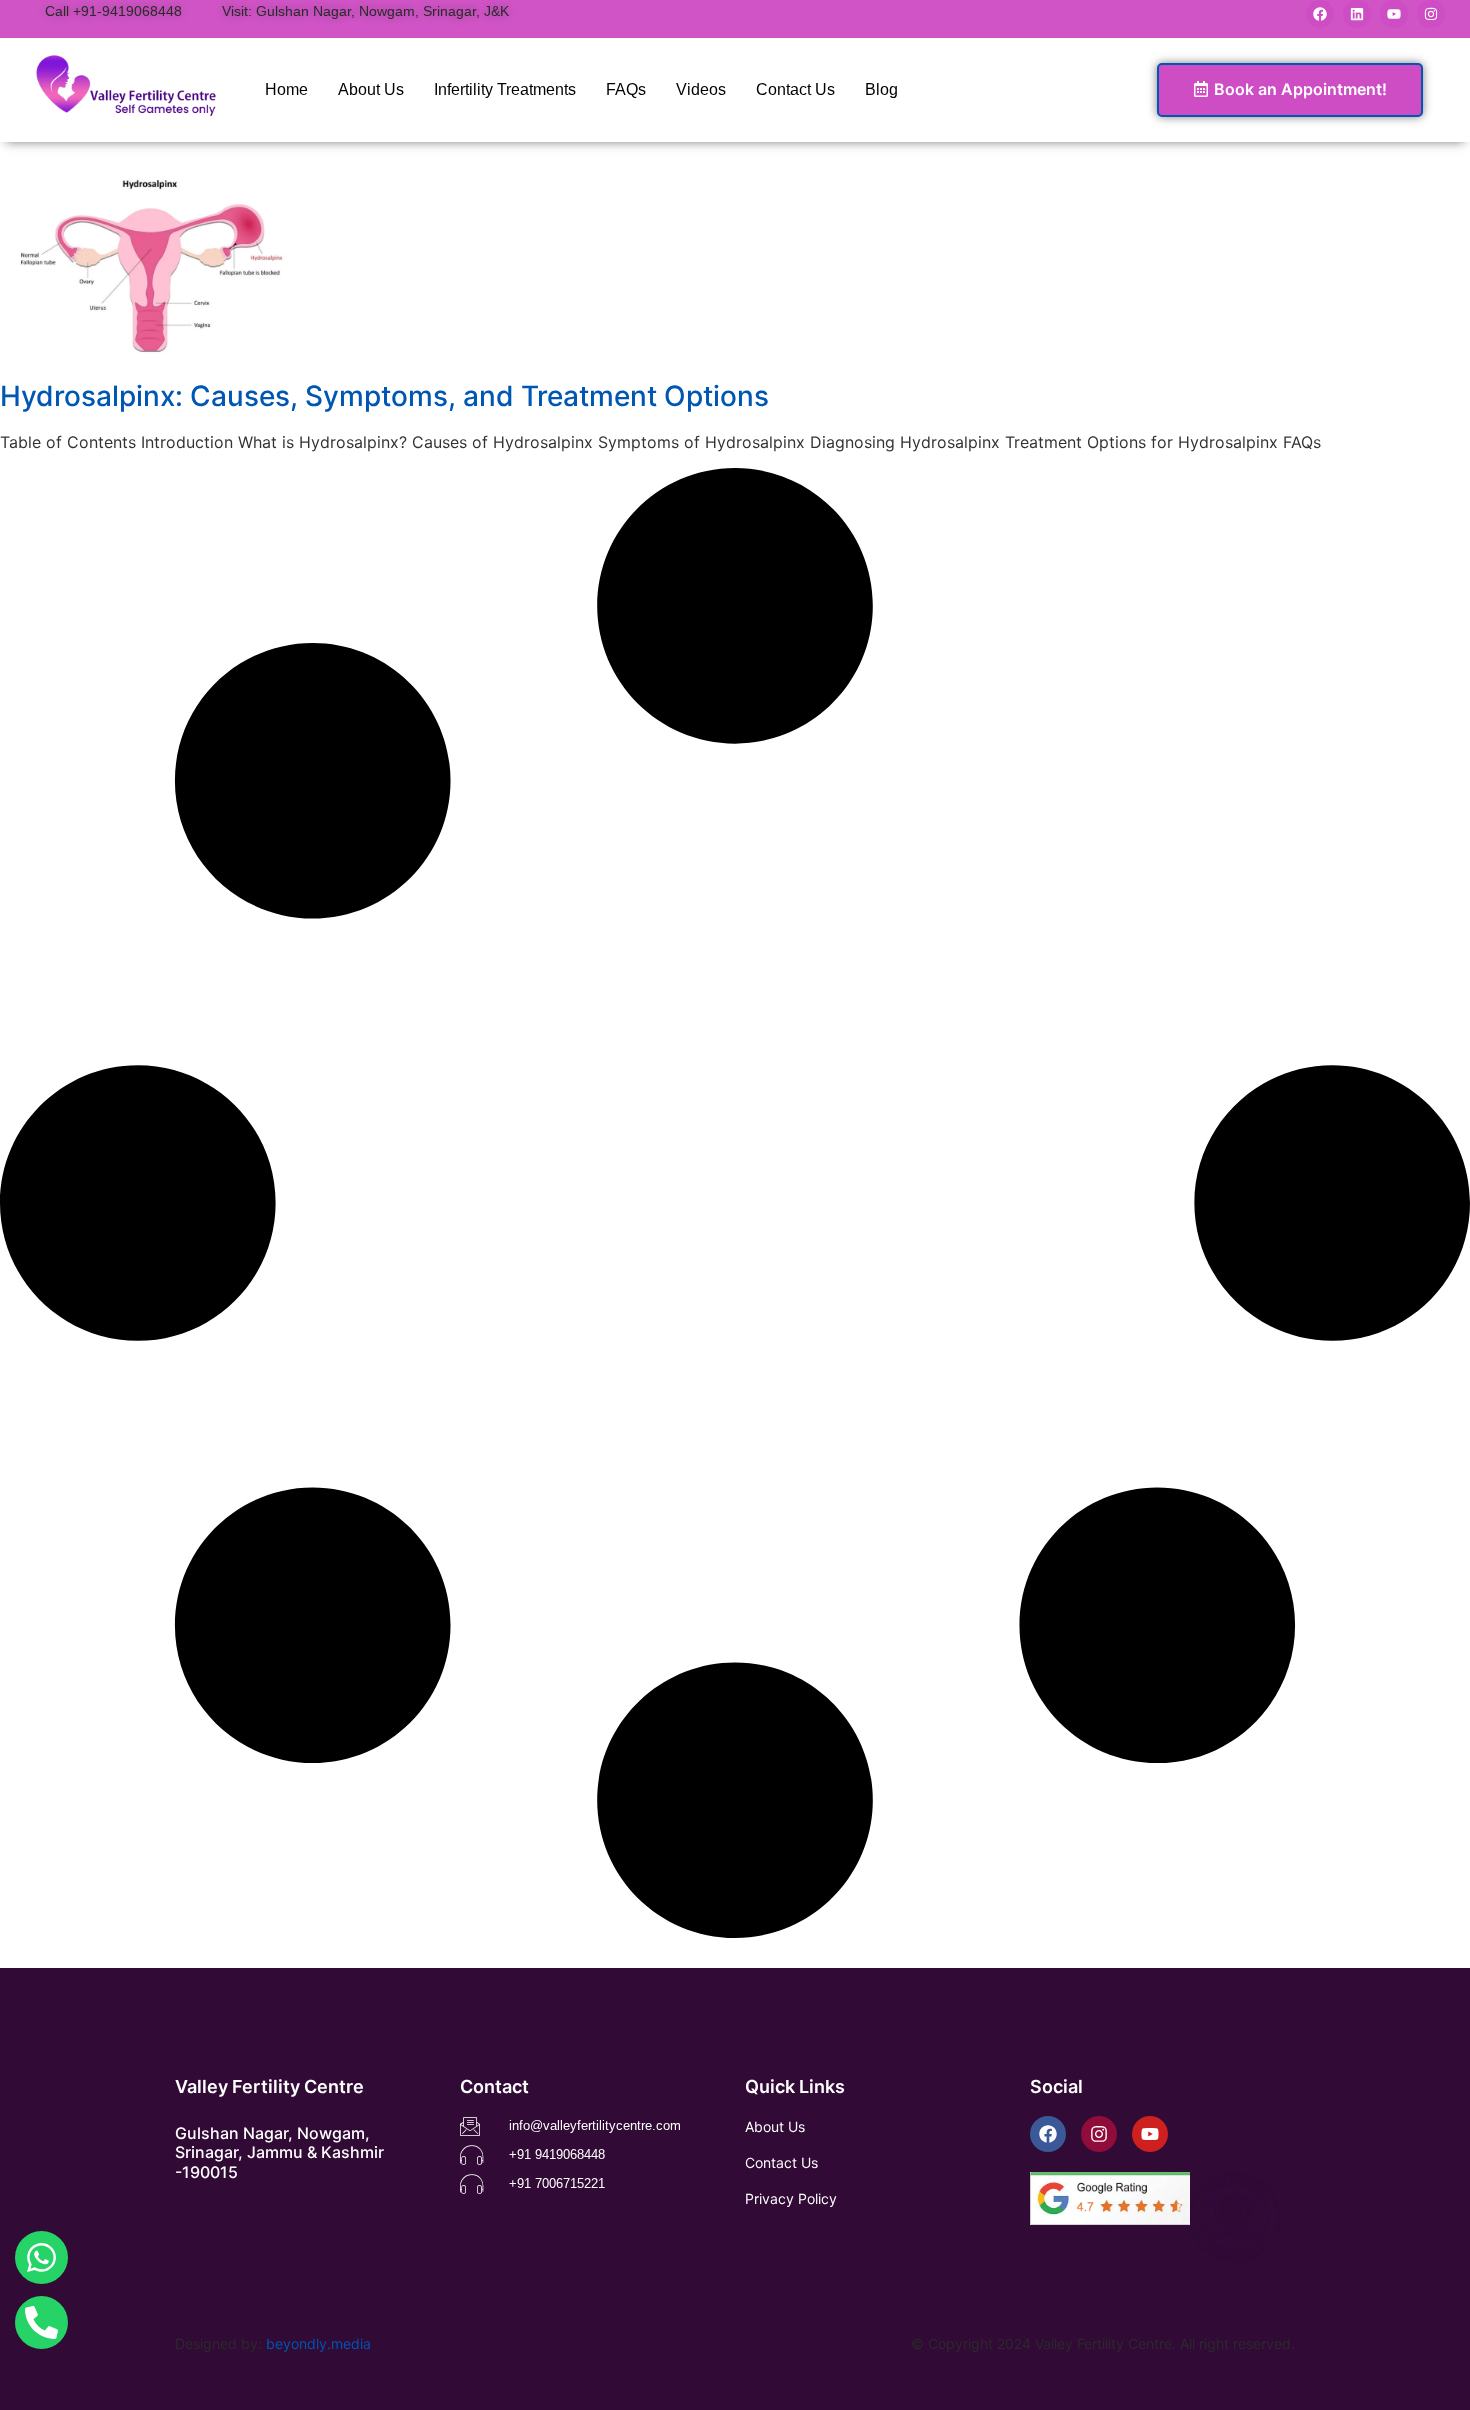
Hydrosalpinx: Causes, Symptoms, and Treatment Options (384, 396)
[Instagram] (1431, 14)
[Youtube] (1394, 14)
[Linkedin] (1357, 14)
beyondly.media (318, 2343)
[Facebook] (1320, 14)
